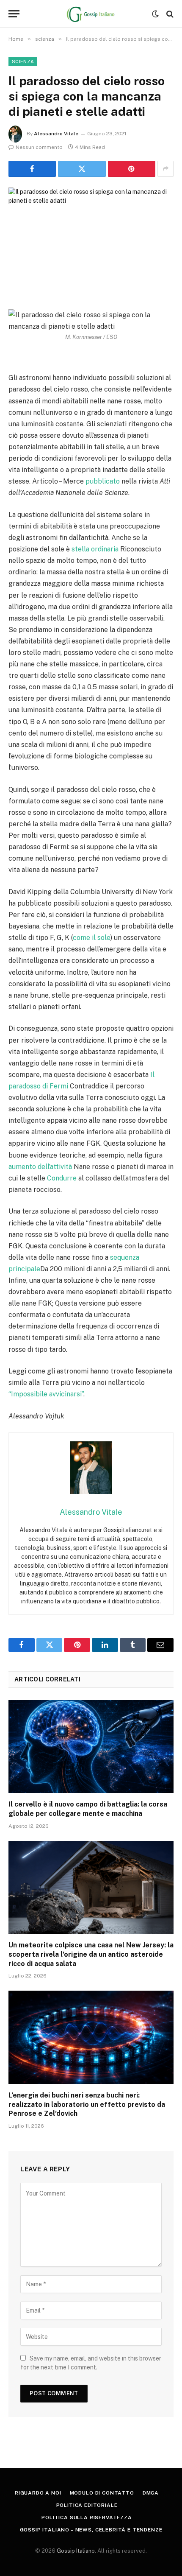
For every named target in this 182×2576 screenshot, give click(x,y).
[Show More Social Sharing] (165, 169)
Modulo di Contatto (102, 2493)
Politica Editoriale (87, 2505)
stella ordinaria (95, 549)
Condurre (62, 1178)
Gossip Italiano (76, 2551)
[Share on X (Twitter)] (82, 169)
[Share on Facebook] (32, 169)
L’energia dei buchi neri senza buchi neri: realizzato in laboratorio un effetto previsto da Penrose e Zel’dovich (87, 2105)
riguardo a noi (38, 2493)
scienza (23, 62)
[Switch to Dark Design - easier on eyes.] (155, 14)
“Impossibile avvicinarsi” (46, 1394)
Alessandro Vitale (56, 134)
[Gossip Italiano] (91, 14)
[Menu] (14, 14)
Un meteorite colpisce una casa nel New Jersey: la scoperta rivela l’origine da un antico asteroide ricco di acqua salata (91, 1954)
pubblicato (103, 481)
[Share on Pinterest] (132, 169)
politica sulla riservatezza (87, 2517)
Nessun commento (39, 147)
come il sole (92, 938)
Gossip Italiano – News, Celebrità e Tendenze (91, 2530)
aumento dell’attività (40, 1167)
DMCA (151, 2493)
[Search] (169, 14)
